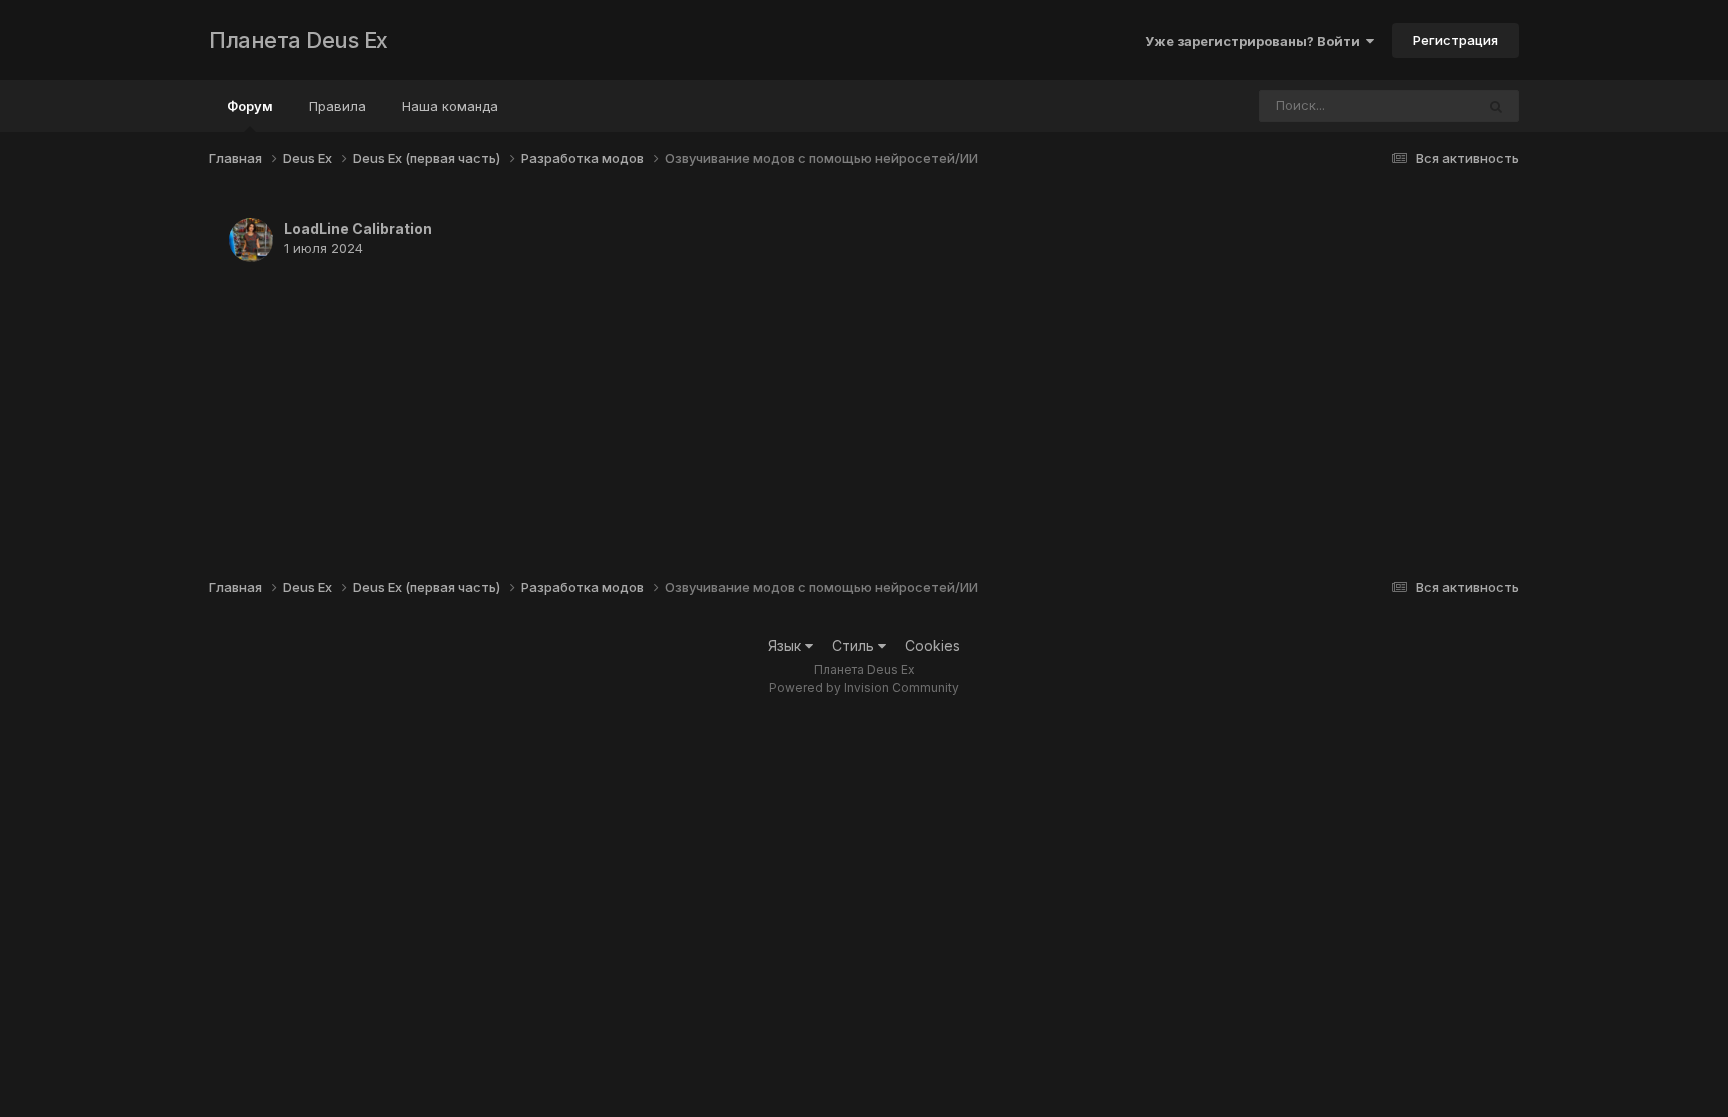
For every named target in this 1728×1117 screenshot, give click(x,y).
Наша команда (450, 106)
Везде (1428, 105)
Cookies (932, 645)
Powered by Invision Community (864, 687)
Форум (250, 106)
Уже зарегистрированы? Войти (1255, 41)
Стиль (855, 645)
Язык (786, 645)
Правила (337, 106)
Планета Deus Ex (298, 40)
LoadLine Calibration (358, 228)
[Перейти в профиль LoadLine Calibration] (251, 240)
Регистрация (1455, 40)
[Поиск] (1496, 106)
